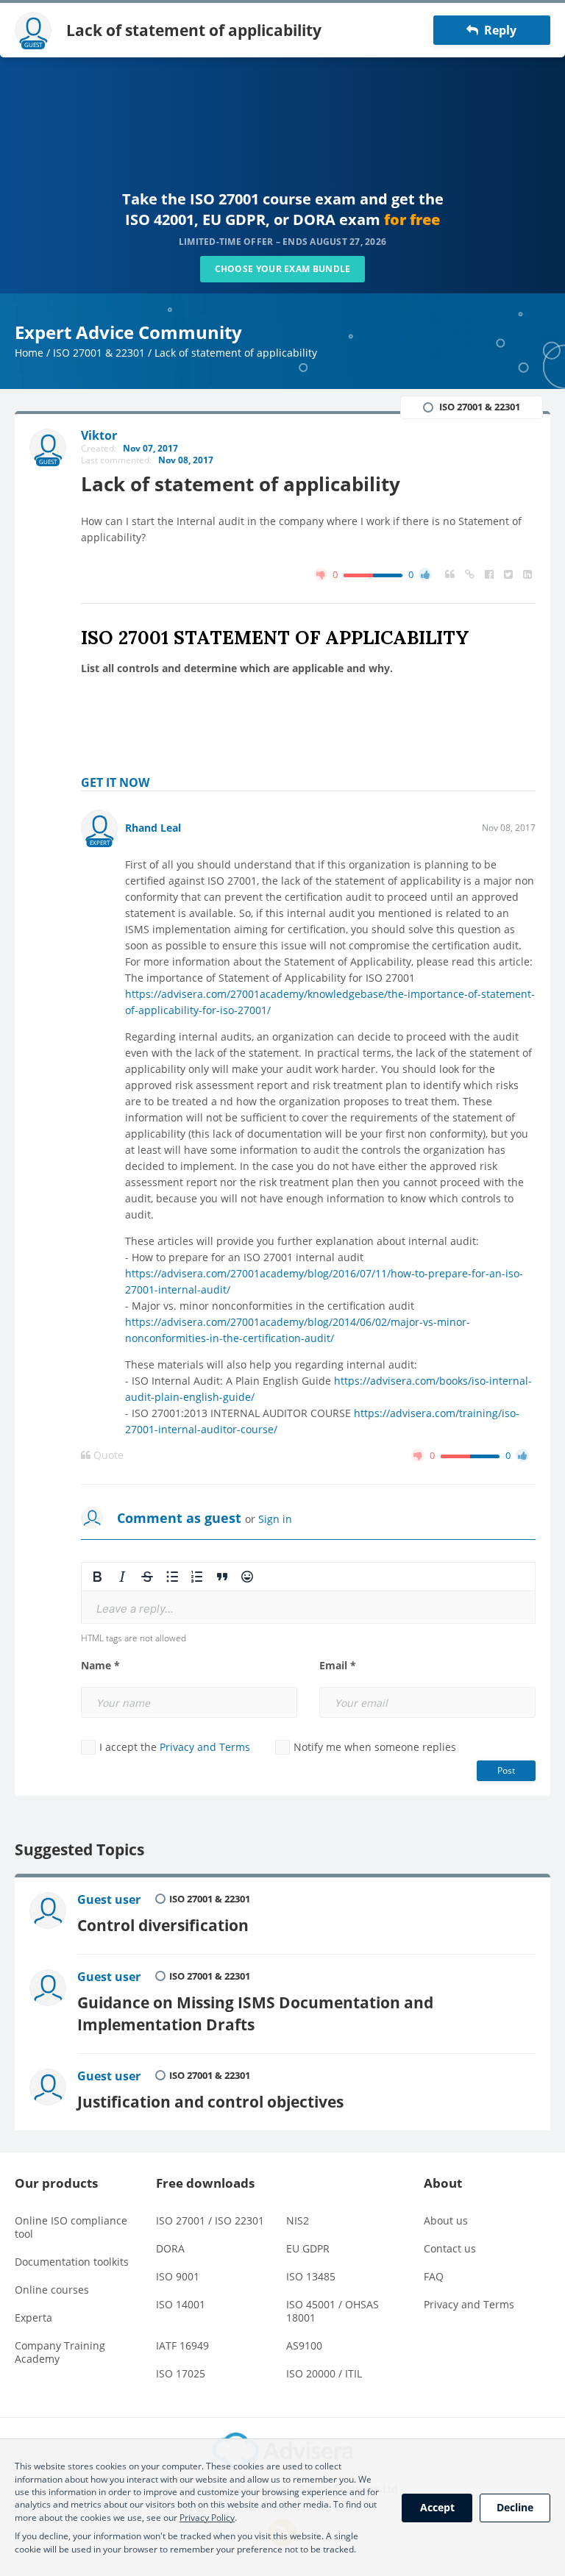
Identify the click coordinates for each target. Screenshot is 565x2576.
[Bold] (97, 1577)
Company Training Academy (60, 2352)
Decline (515, 2507)
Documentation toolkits (72, 2262)
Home (29, 353)
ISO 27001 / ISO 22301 (210, 2220)
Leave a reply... (135, 1609)
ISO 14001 (181, 2304)
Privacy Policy (207, 2518)
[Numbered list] (197, 1577)
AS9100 (304, 2345)
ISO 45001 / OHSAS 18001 (333, 2311)
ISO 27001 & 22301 (99, 353)
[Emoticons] (247, 1577)
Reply (497, 30)
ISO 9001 (178, 2276)
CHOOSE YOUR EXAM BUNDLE (283, 269)
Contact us (450, 2248)
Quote (107, 1455)
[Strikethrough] (147, 1577)
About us (446, 2220)
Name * (100, 1666)
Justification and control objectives (210, 2101)
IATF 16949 (182, 2345)
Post (506, 1770)
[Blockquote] (222, 1577)
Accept (437, 2507)
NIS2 (298, 2220)
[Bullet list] (172, 1577)
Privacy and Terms (205, 1747)
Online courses (52, 2290)
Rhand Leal (153, 828)
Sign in (275, 1519)
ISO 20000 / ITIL (324, 2373)
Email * (338, 1666)
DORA (170, 2248)
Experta (33, 2318)
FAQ (434, 2276)
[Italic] (122, 1577)
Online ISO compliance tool (71, 2227)
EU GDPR (308, 2248)
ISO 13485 (311, 2276)
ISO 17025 (181, 2373)
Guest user (109, 1899)
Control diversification (163, 1925)
